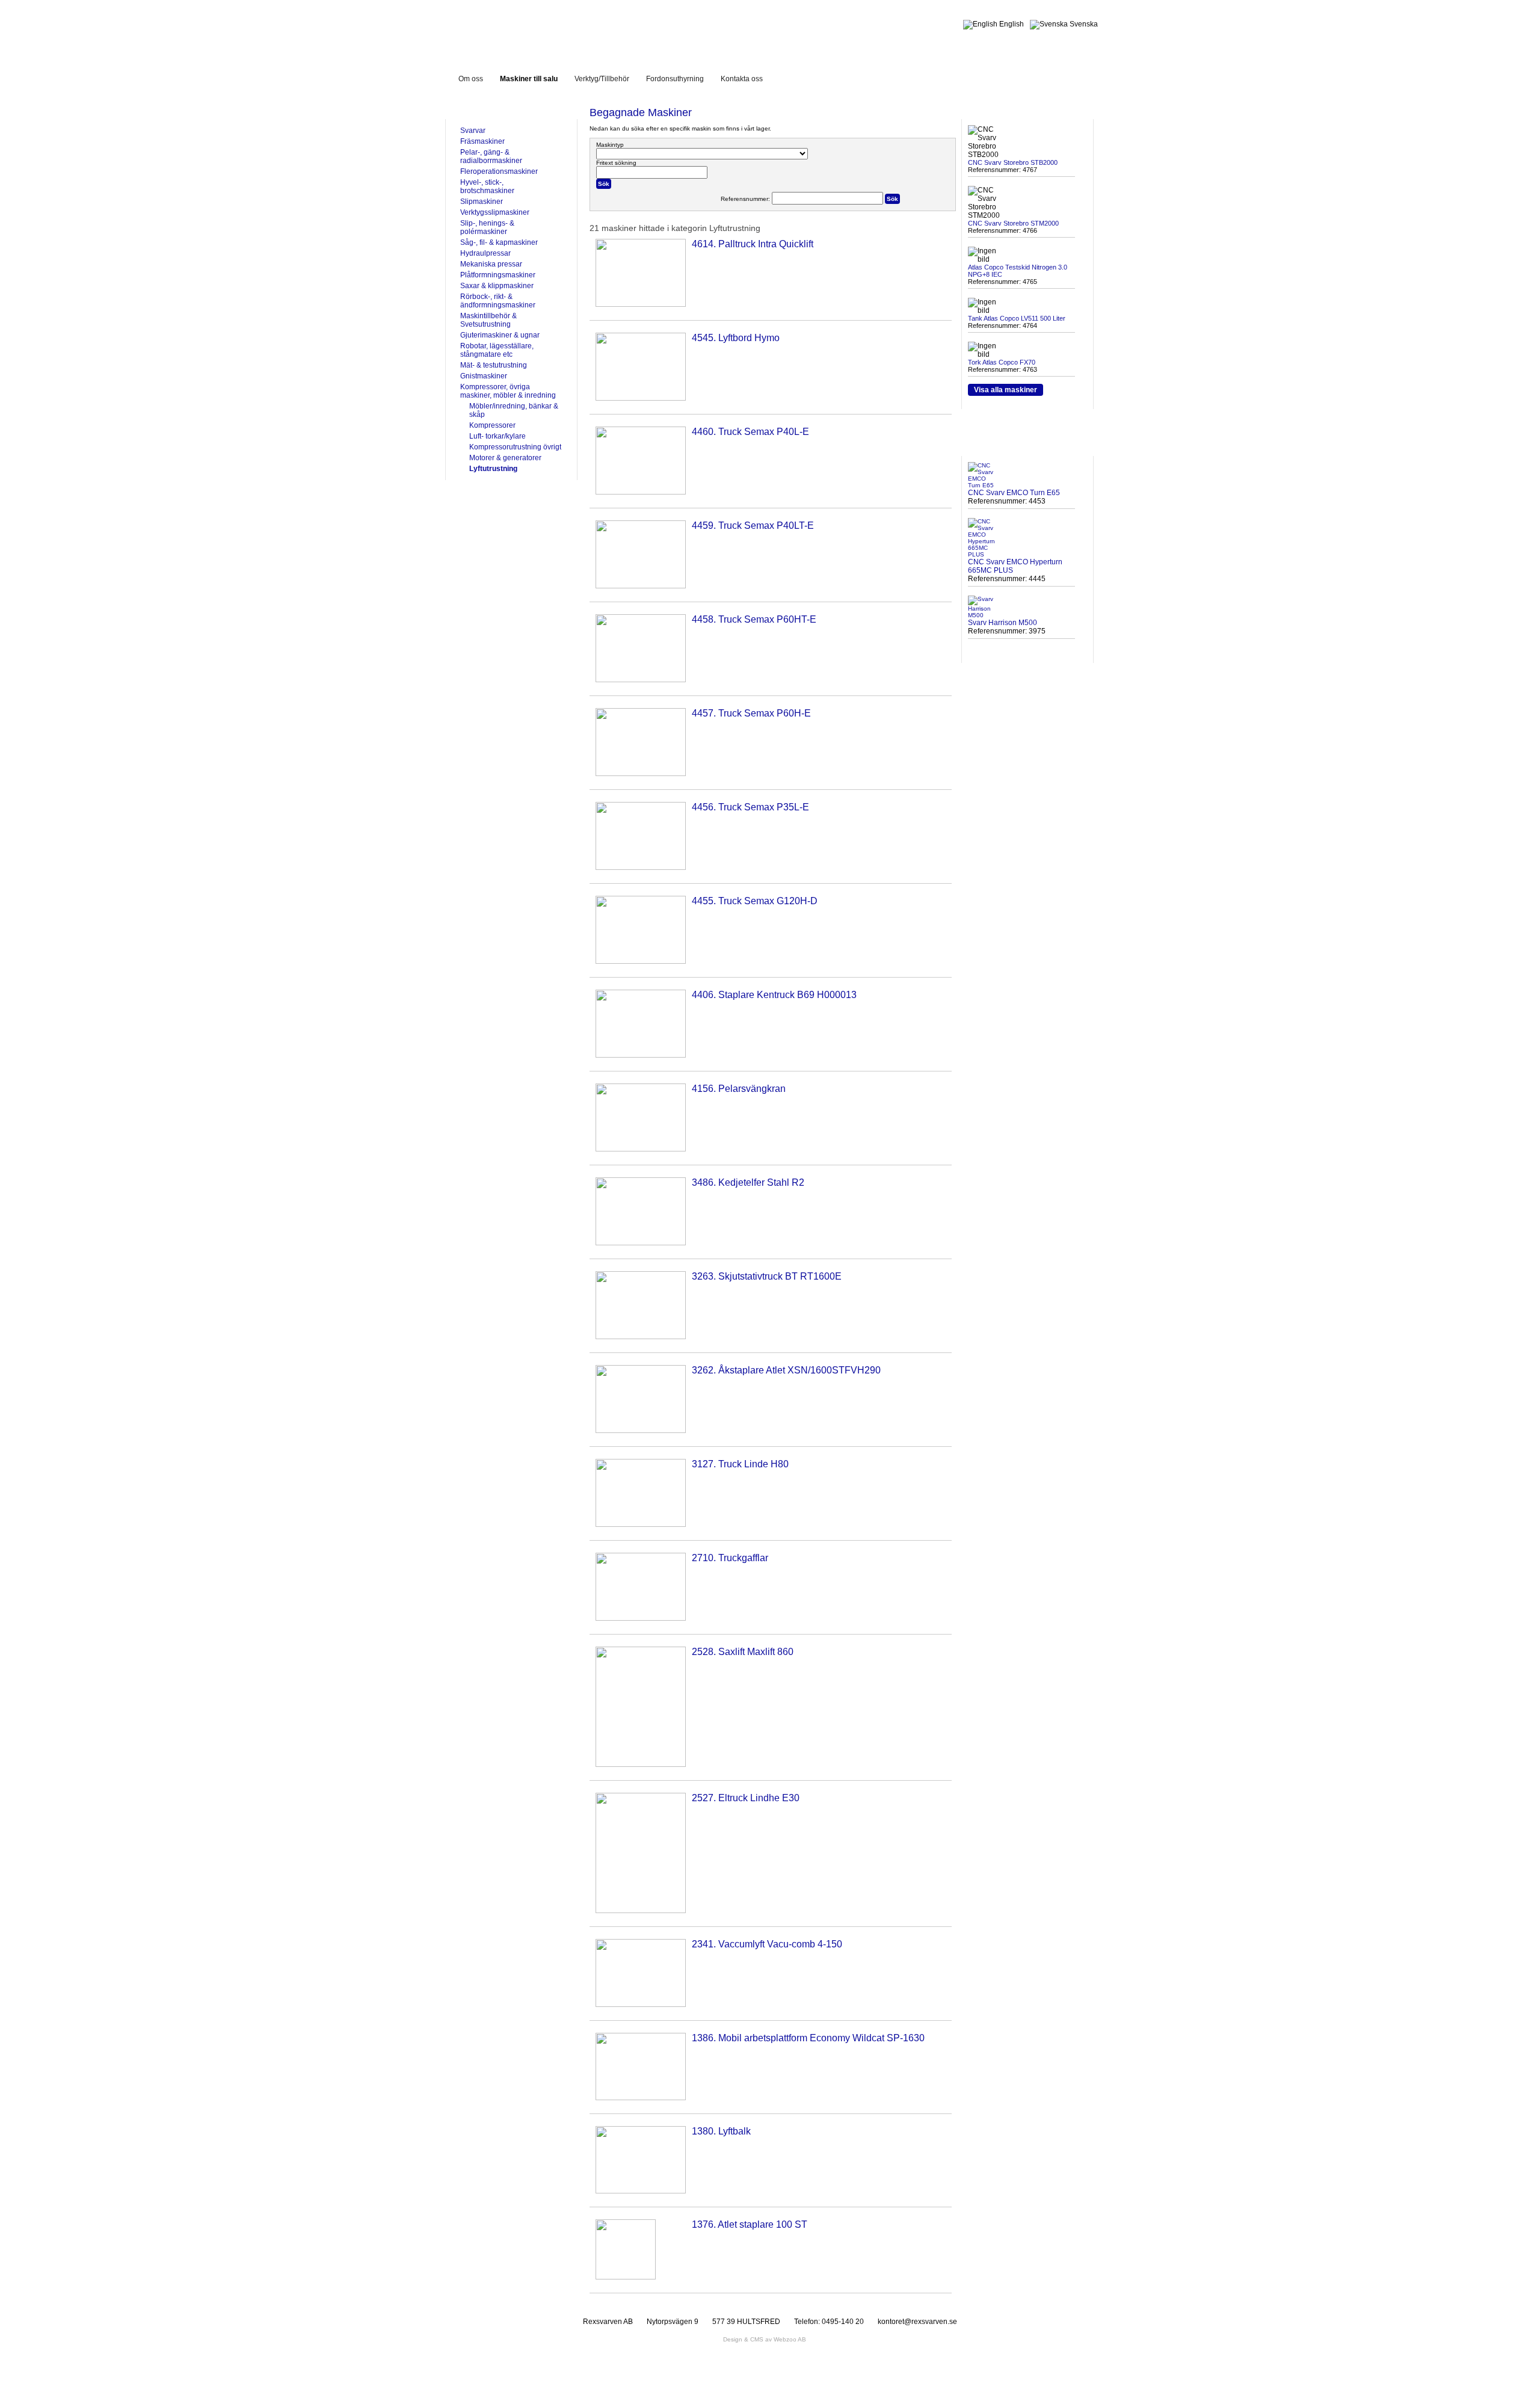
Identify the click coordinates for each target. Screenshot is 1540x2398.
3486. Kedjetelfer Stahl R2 (748, 1182)
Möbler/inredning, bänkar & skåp (514, 410)
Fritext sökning (616, 163)
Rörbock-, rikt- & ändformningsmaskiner (498, 301)
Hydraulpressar (485, 253)
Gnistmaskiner (484, 376)
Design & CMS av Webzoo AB (765, 2339)
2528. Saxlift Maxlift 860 (743, 1652)
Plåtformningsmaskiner (498, 275)
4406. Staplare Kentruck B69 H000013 (774, 995)
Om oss (471, 79)
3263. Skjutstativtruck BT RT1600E (767, 1276)
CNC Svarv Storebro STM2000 (1013, 223)
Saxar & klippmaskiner (497, 286)
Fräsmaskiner (482, 141)
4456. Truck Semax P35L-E (750, 807)
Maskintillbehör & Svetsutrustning (488, 320)
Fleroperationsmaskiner (499, 171)
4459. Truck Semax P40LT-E (753, 526)
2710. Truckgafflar (730, 1558)
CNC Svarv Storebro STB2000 (1013, 162)
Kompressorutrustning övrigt (515, 447)
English (1011, 24)
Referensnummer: (746, 199)
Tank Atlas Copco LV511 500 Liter (1017, 318)
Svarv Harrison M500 (1003, 623)
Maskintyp (610, 145)
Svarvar (473, 131)
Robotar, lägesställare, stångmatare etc (497, 350)
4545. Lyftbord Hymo (736, 338)
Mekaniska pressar (491, 264)
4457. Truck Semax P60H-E (751, 713)
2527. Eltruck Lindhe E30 (746, 1798)
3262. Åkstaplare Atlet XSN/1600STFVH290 (786, 1370)
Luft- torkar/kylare (497, 436)
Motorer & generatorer (505, 458)
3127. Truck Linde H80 (740, 1464)
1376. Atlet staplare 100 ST (750, 2224)
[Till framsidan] (550, 29)
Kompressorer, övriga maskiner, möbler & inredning (508, 391)
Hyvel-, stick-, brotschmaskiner (487, 186)
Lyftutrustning (493, 469)
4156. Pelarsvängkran (739, 1089)
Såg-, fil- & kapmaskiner (499, 242)
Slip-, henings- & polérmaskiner (487, 227)
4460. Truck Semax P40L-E (750, 432)
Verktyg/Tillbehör (602, 79)
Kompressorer (492, 425)
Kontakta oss (742, 79)
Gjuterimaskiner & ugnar (500, 335)
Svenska (1083, 24)
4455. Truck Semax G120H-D (755, 901)
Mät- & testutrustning (494, 365)
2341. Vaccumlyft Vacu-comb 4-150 (767, 1944)
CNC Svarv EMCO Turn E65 (1014, 493)
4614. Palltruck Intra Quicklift (753, 244)
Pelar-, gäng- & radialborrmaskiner (491, 156)
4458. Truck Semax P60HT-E (754, 619)
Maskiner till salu (529, 79)
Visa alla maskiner (1006, 390)
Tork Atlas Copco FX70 (1002, 362)
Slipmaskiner (482, 202)
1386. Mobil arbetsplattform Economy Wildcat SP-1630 (808, 2038)
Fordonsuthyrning (675, 79)
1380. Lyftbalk (721, 2131)
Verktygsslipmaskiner (495, 212)
